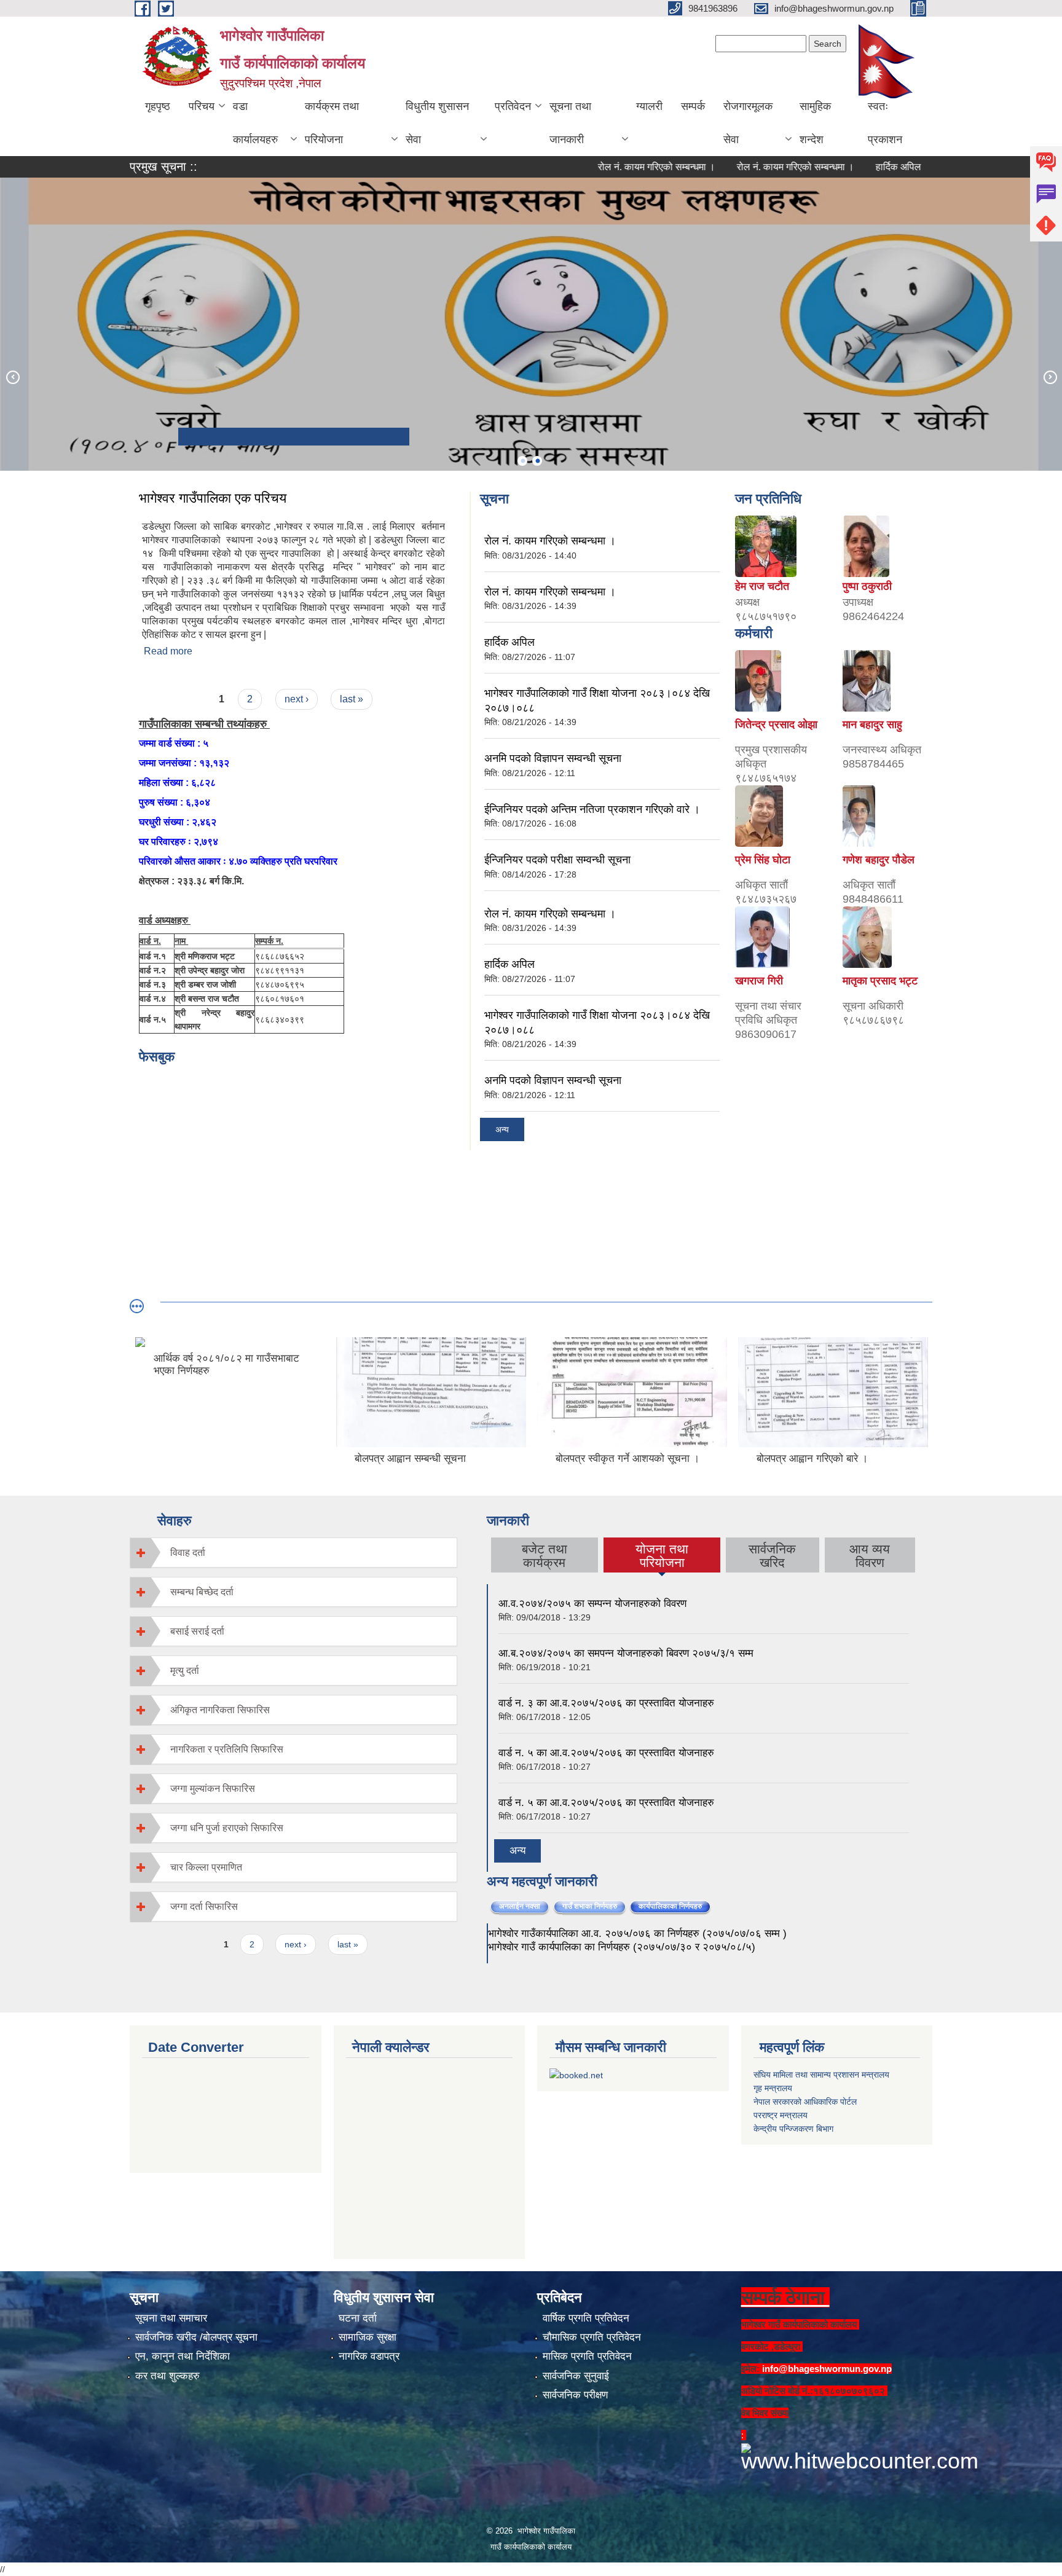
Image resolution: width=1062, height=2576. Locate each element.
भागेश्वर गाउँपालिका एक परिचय (213, 498)
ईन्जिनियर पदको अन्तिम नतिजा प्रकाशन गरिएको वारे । (592, 809)
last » (352, 699)
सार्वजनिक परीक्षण (575, 2395)
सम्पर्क (693, 106)
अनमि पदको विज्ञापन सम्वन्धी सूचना (553, 758)
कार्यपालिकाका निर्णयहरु (675, 1906)
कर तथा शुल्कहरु (167, 2376)
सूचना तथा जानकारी (570, 123)
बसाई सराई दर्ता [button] (197, 1631)
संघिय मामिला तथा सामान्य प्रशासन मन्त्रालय (821, 2075)
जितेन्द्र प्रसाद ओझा (776, 724)
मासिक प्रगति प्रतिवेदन (587, 2356)
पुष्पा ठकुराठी (867, 586)
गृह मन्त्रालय (773, 2088)
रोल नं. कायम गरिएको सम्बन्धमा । (603, 167)
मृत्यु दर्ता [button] (185, 1671)
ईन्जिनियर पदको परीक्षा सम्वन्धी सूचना (557, 860)
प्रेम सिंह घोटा (763, 860)
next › (297, 699)
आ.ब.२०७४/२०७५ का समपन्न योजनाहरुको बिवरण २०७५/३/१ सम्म (626, 1653)
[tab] (293, 1553)
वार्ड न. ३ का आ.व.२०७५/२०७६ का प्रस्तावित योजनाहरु (606, 1703)
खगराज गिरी (759, 981)
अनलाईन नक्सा (520, 1906)
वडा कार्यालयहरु (255, 123)
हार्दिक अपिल (844, 167)
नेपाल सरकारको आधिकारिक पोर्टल (805, 2102)
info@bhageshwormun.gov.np (827, 2369)
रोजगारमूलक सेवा (748, 123)
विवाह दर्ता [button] (188, 1553)
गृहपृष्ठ (158, 106)
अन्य (502, 1129)
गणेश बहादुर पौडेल (879, 860)
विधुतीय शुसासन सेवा (437, 123)
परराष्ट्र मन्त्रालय (781, 2115)
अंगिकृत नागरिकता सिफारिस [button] (220, 1710)
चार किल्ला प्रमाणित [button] (206, 1867)
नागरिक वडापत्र (369, 2356)
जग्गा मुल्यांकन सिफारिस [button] (213, 1789)
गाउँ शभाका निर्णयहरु (590, 1906)
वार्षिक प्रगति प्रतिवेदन (586, 2318)
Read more (168, 651)
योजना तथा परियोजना (662, 1556)
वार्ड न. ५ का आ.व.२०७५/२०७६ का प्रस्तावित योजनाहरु (606, 1753)
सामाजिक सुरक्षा (368, 2337)
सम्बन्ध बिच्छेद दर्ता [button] (202, 1592)
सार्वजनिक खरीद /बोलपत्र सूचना (196, 2337)
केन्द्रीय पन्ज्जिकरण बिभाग (793, 2129)
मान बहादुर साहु (872, 724)
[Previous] (12, 377)
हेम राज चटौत (762, 586)
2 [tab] (537, 461)
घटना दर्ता (358, 2318)
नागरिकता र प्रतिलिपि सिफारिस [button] (227, 1749)
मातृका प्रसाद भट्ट (880, 981)
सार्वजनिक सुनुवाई (576, 2376)
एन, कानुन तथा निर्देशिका (183, 2356)
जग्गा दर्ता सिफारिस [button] (204, 1906)
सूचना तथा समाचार (171, 2318)
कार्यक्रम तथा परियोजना (332, 123)
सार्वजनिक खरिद (772, 1556)
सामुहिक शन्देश (815, 123)
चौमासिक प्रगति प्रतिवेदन (592, 2337)
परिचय (202, 106)
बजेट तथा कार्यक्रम (545, 1556)
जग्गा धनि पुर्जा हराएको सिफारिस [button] (227, 1828)
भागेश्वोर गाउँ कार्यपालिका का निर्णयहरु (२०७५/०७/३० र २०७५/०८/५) (622, 1947)
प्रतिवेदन (513, 106)
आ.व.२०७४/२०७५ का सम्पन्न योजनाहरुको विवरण (592, 1604)
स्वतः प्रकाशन (885, 123)
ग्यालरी (649, 106)
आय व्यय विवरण (870, 1556)
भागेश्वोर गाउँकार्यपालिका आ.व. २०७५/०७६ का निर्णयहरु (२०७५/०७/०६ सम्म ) (637, 1934)
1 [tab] (522, 461)
